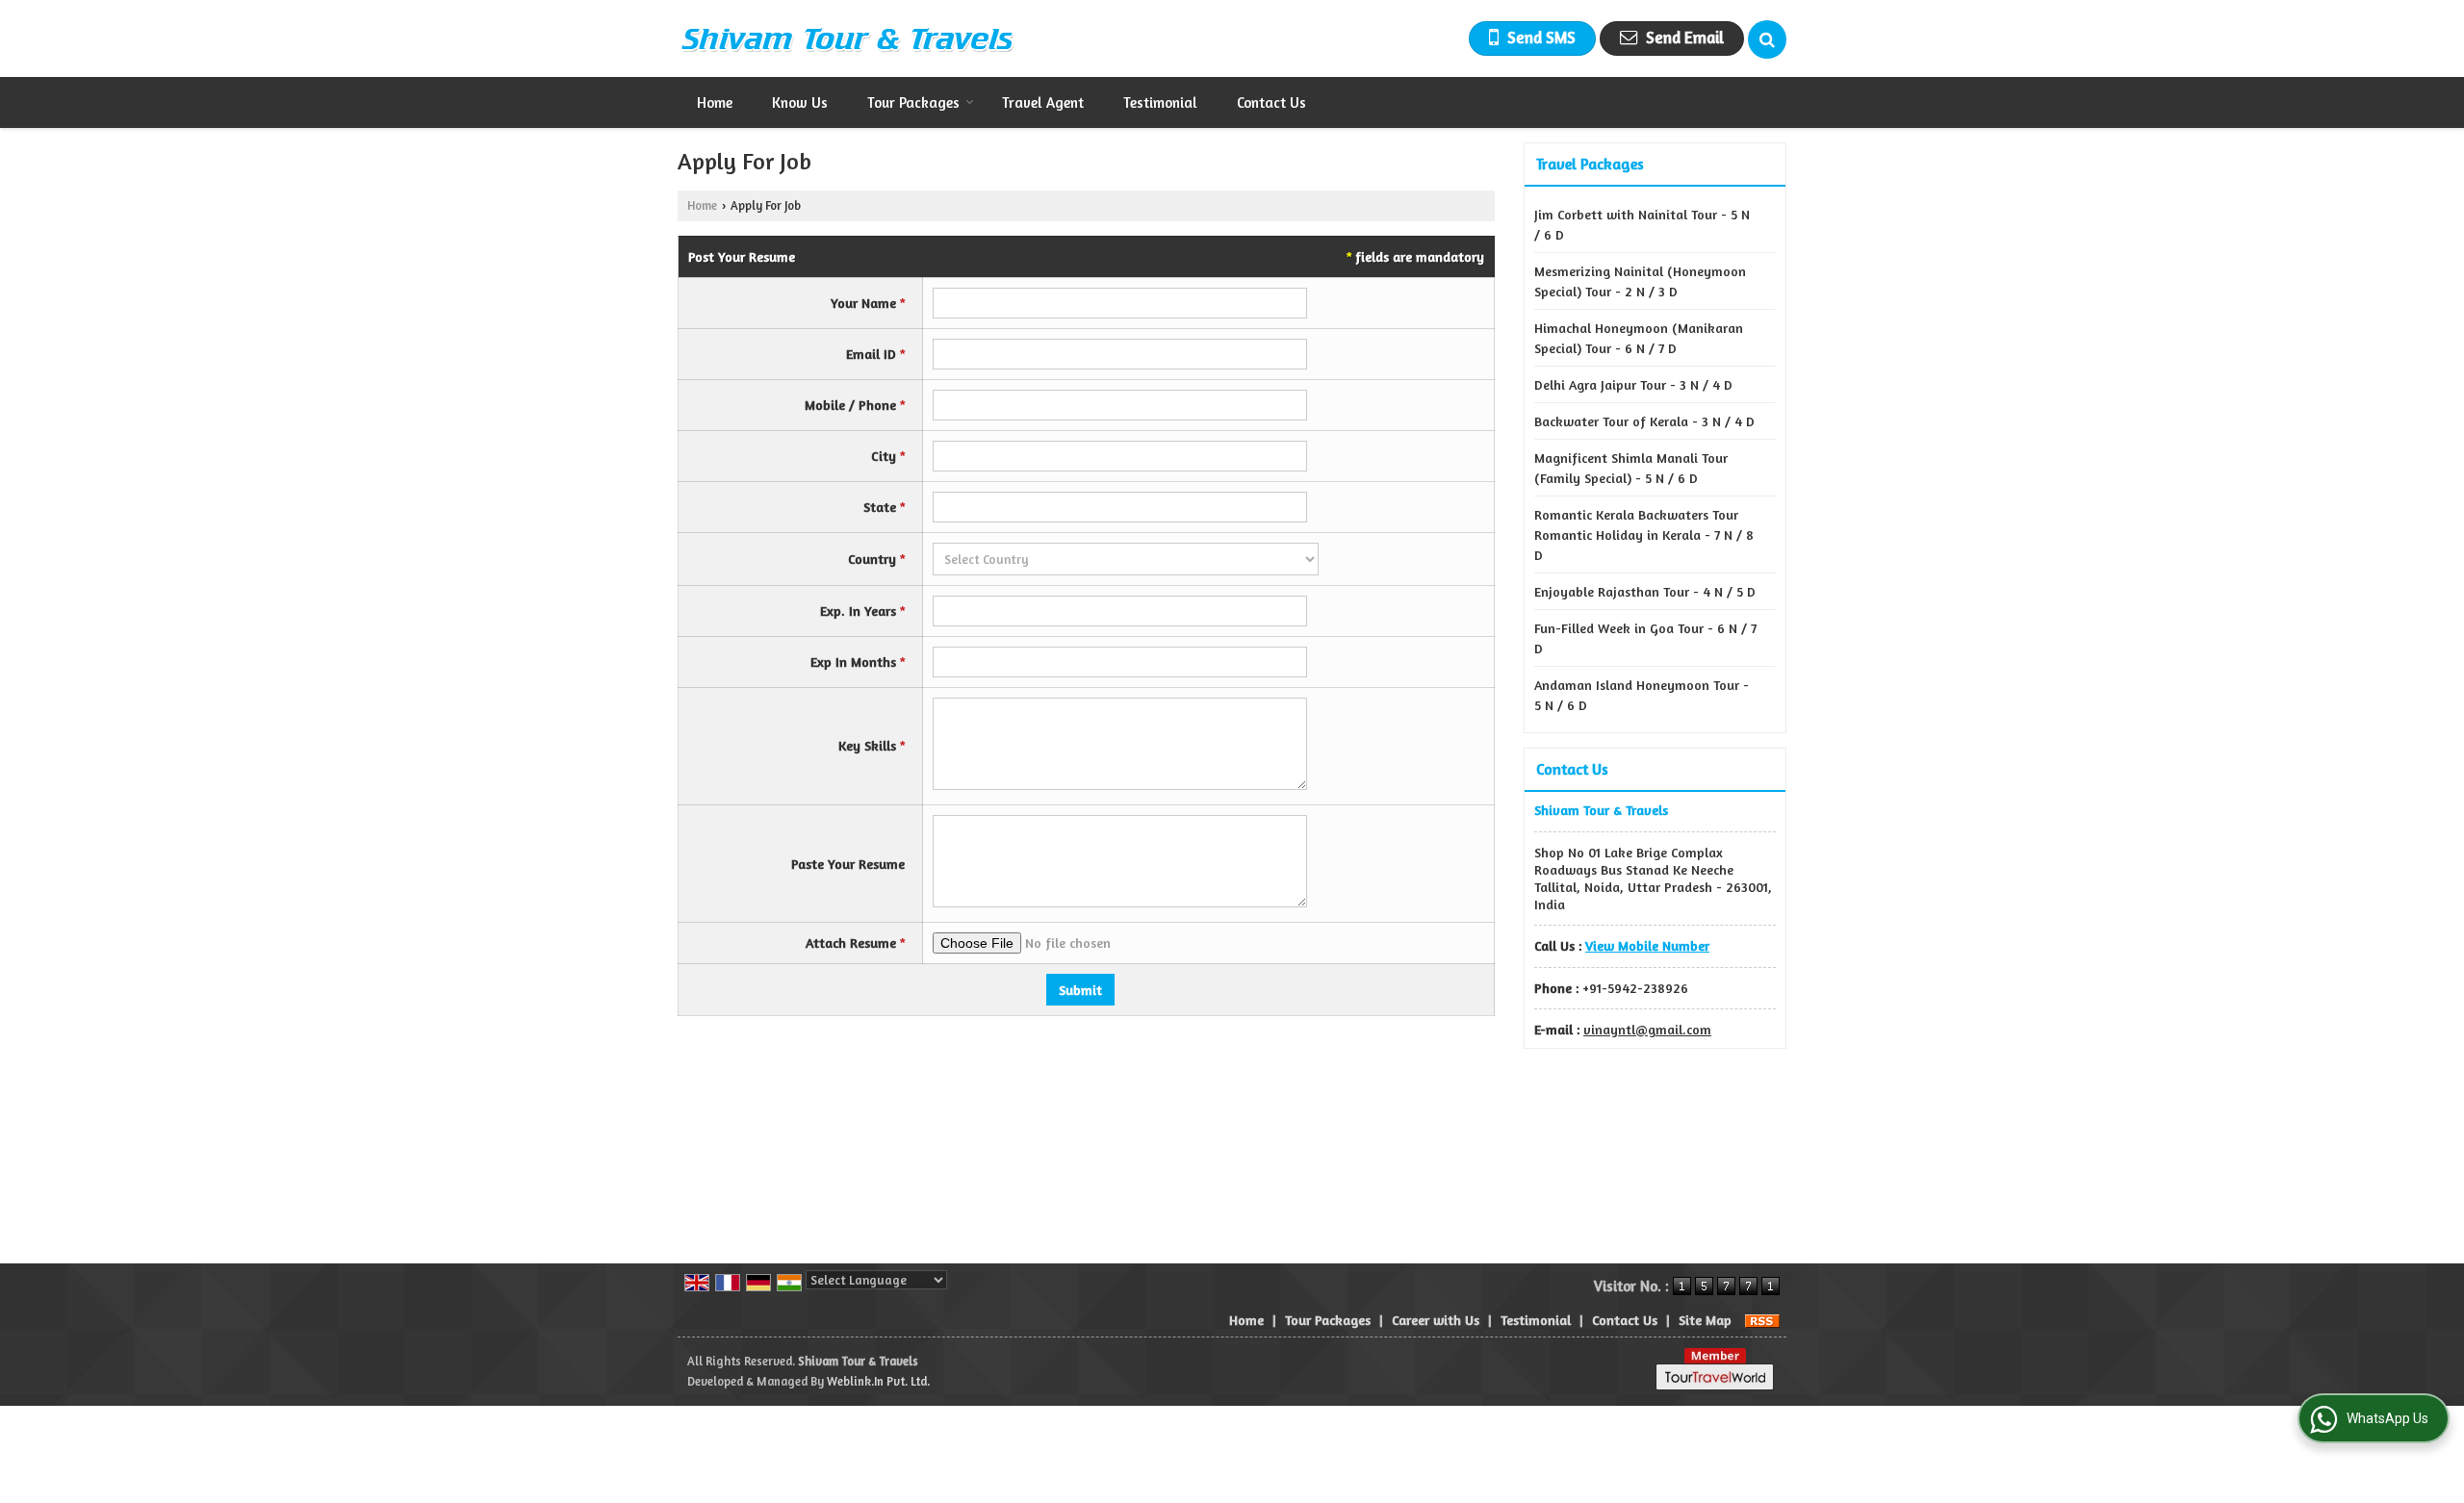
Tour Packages (913, 102)
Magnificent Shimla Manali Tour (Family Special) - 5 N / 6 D (1631, 468)
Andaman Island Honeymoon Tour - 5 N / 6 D (1642, 695)
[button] (1647, 945)
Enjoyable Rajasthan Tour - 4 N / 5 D (1645, 591)
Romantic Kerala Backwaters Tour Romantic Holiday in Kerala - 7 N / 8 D (1644, 535)
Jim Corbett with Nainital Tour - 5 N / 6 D (1642, 224)
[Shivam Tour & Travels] (847, 38)
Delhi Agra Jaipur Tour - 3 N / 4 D (1633, 384)
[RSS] (1762, 1320)
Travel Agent (1043, 102)
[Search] (1767, 39)
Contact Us (1271, 102)
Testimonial (1160, 102)
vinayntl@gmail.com (1647, 1029)
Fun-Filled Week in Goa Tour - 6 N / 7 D (1645, 638)
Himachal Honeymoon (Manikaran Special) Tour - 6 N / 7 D (1639, 338)
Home (715, 102)
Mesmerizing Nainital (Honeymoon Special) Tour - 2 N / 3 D (1640, 281)
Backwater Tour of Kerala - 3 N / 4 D (1644, 421)
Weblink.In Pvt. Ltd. (878, 1381)
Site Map (1705, 1320)
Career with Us (1436, 1320)
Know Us (800, 102)
